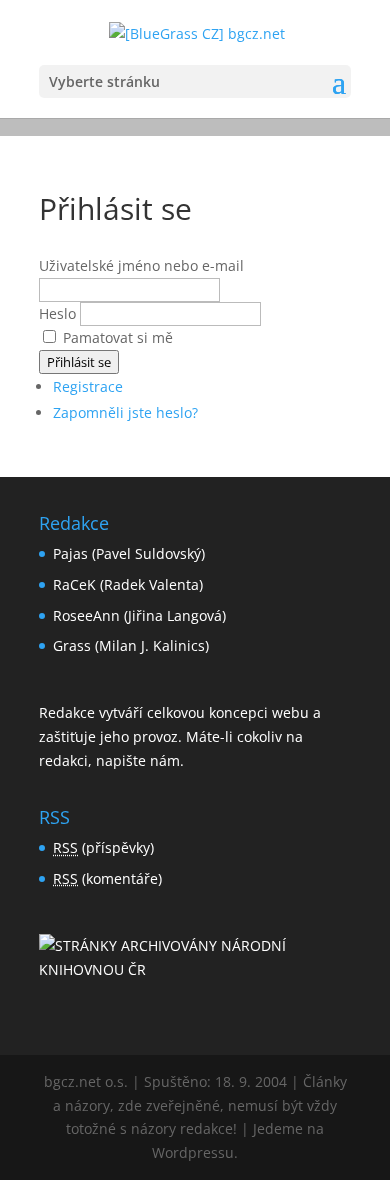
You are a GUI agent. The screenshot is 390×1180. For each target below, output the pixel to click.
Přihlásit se (79, 362)
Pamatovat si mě (118, 337)
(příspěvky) (103, 847)
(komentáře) (107, 878)
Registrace (88, 386)
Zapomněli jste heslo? (125, 412)
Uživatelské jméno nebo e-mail (141, 265)
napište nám (138, 760)
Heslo (57, 313)
